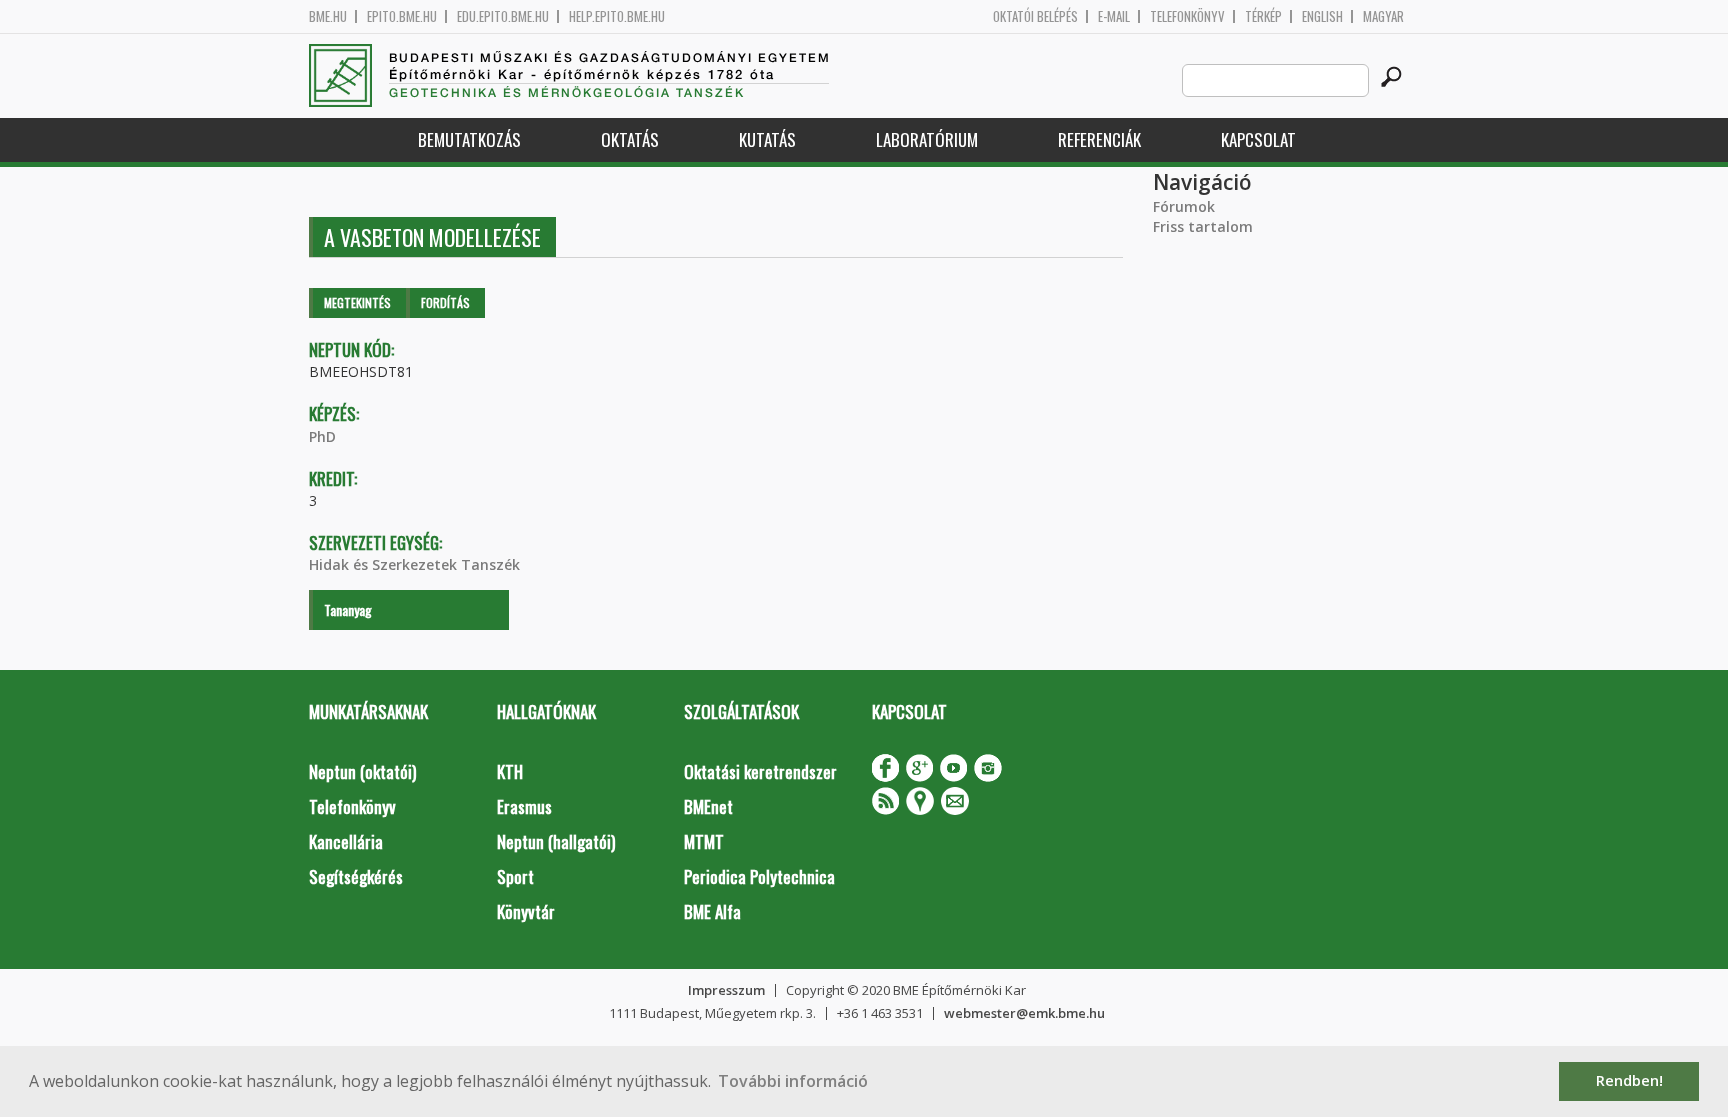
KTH (510, 771)
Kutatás (767, 139)
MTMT (704, 841)
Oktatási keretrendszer (760, 771)
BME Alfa (712, 911)
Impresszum (726, 990)
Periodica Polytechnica (759, 876)
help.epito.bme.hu (617, 16)
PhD (322, 436)
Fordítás (445, 302)
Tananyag (348, 609)
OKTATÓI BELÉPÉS (1035, 16)
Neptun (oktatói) (362, 771)
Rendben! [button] (1629, 1080)
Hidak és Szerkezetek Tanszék (414, 564)
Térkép (1263, 16)
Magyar (1383, 16)
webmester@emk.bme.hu (1024, 1013)
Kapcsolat (1258, 139)
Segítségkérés (356, 876)
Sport (515, 876)
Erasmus (524, 806)
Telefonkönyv (1187, 16)
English (1322, 16)
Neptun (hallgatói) (556, 841)
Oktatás (630, 139)
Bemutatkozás (469, 139)
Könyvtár (526, 911)
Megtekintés (357, 302)
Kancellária (346, 841)
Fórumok (1184, 206)
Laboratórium (927, 139)
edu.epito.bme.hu (503, 16)
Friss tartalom (1203, 226)
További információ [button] (793, 1081)
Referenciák (1099, 139)
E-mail (1114, 16)
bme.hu (328, 16)
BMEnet (708, 806)
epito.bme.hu (402, 16)
